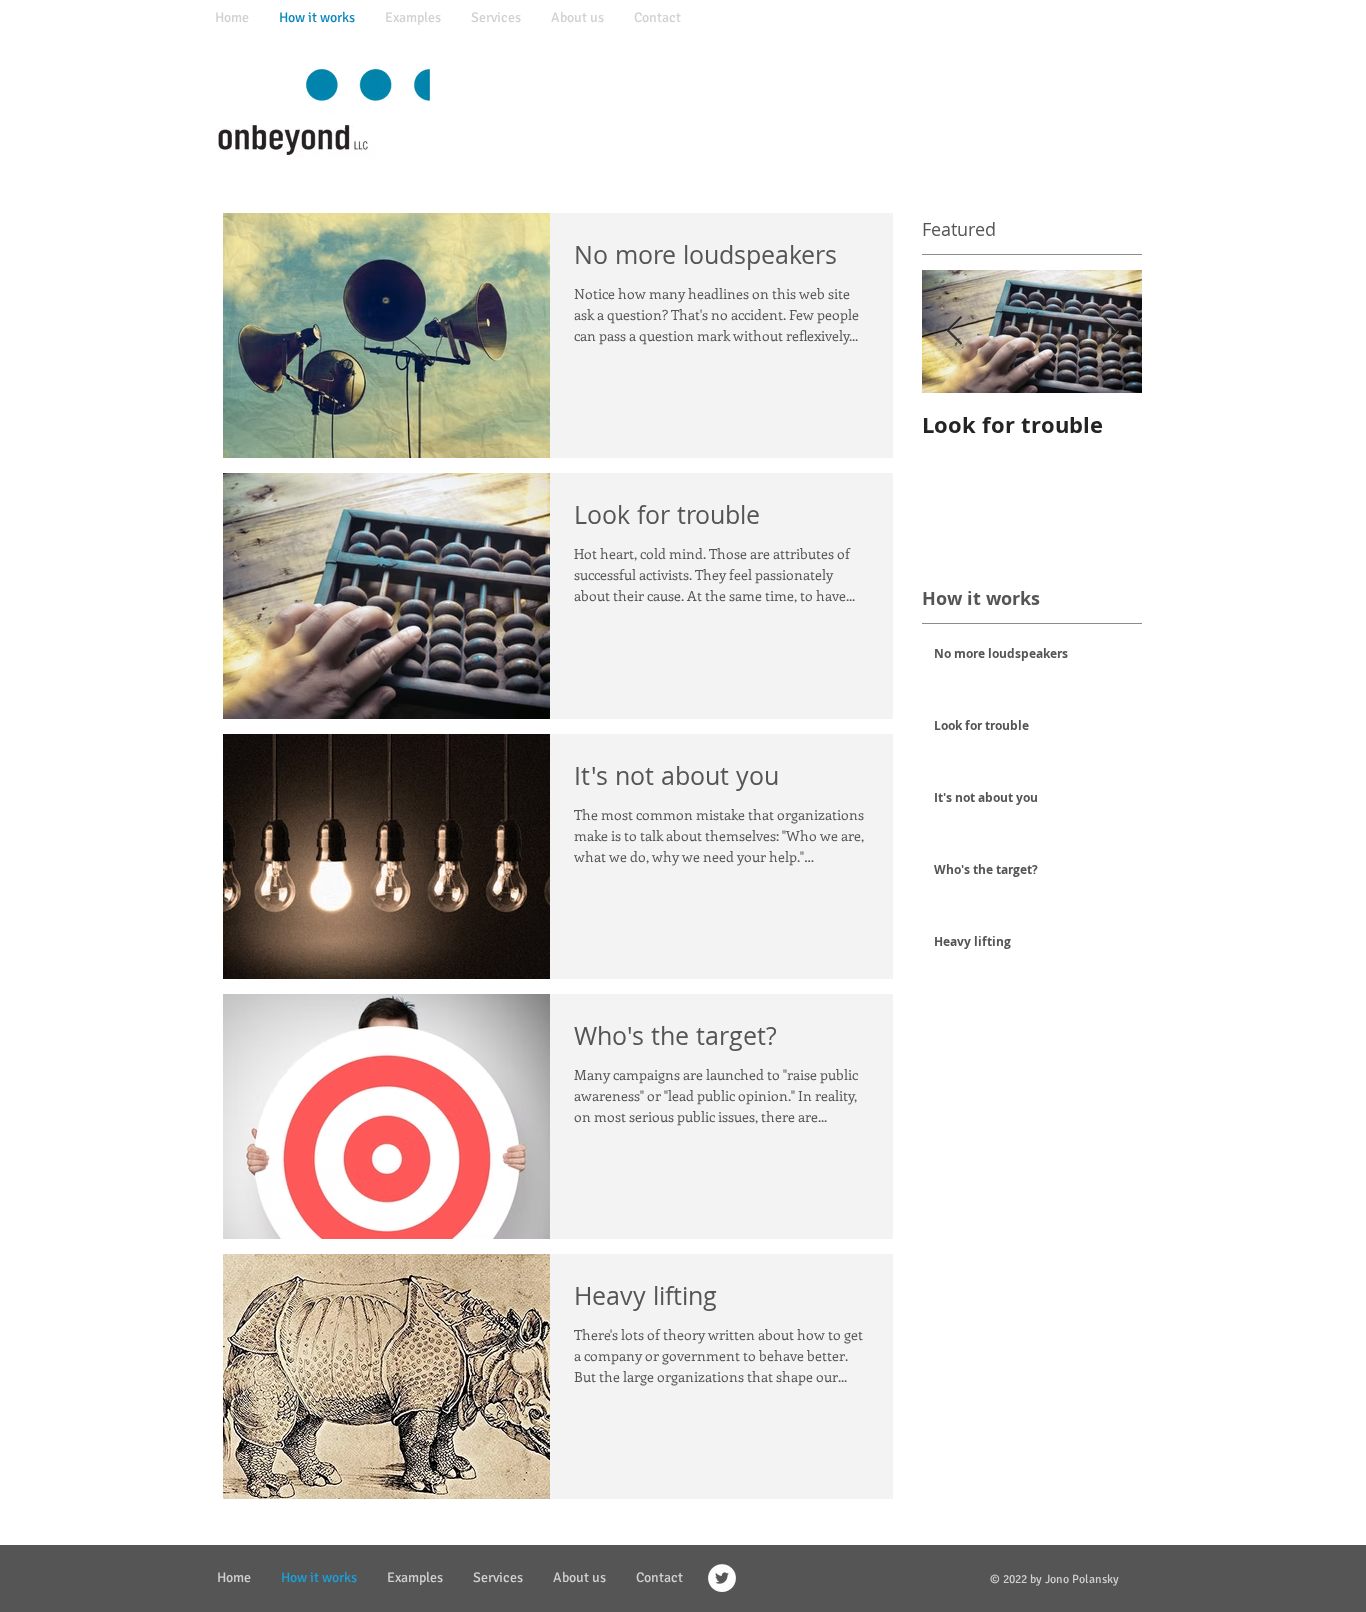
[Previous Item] (954, 331)
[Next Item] (1110, 331)
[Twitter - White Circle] (722, 1578)
